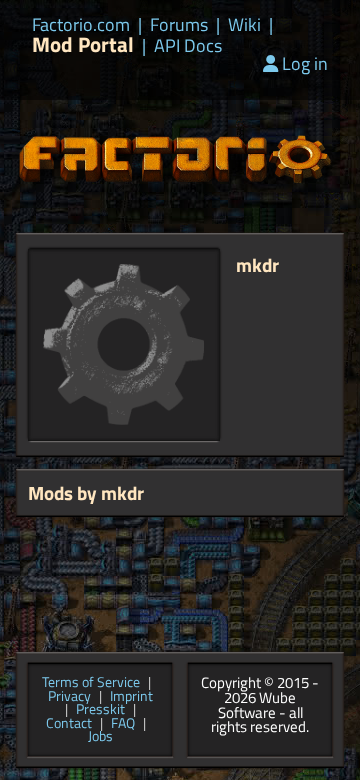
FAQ (123, 724)
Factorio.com (81, 25)
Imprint (131, 697)
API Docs (188, 46)
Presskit (100, 710)
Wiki (244, 25)
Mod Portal (83, 44)
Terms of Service (91, 683)
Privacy (69, 697)
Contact (69, 724)
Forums (179, 25)
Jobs (100, 737)
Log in (305, 63)
